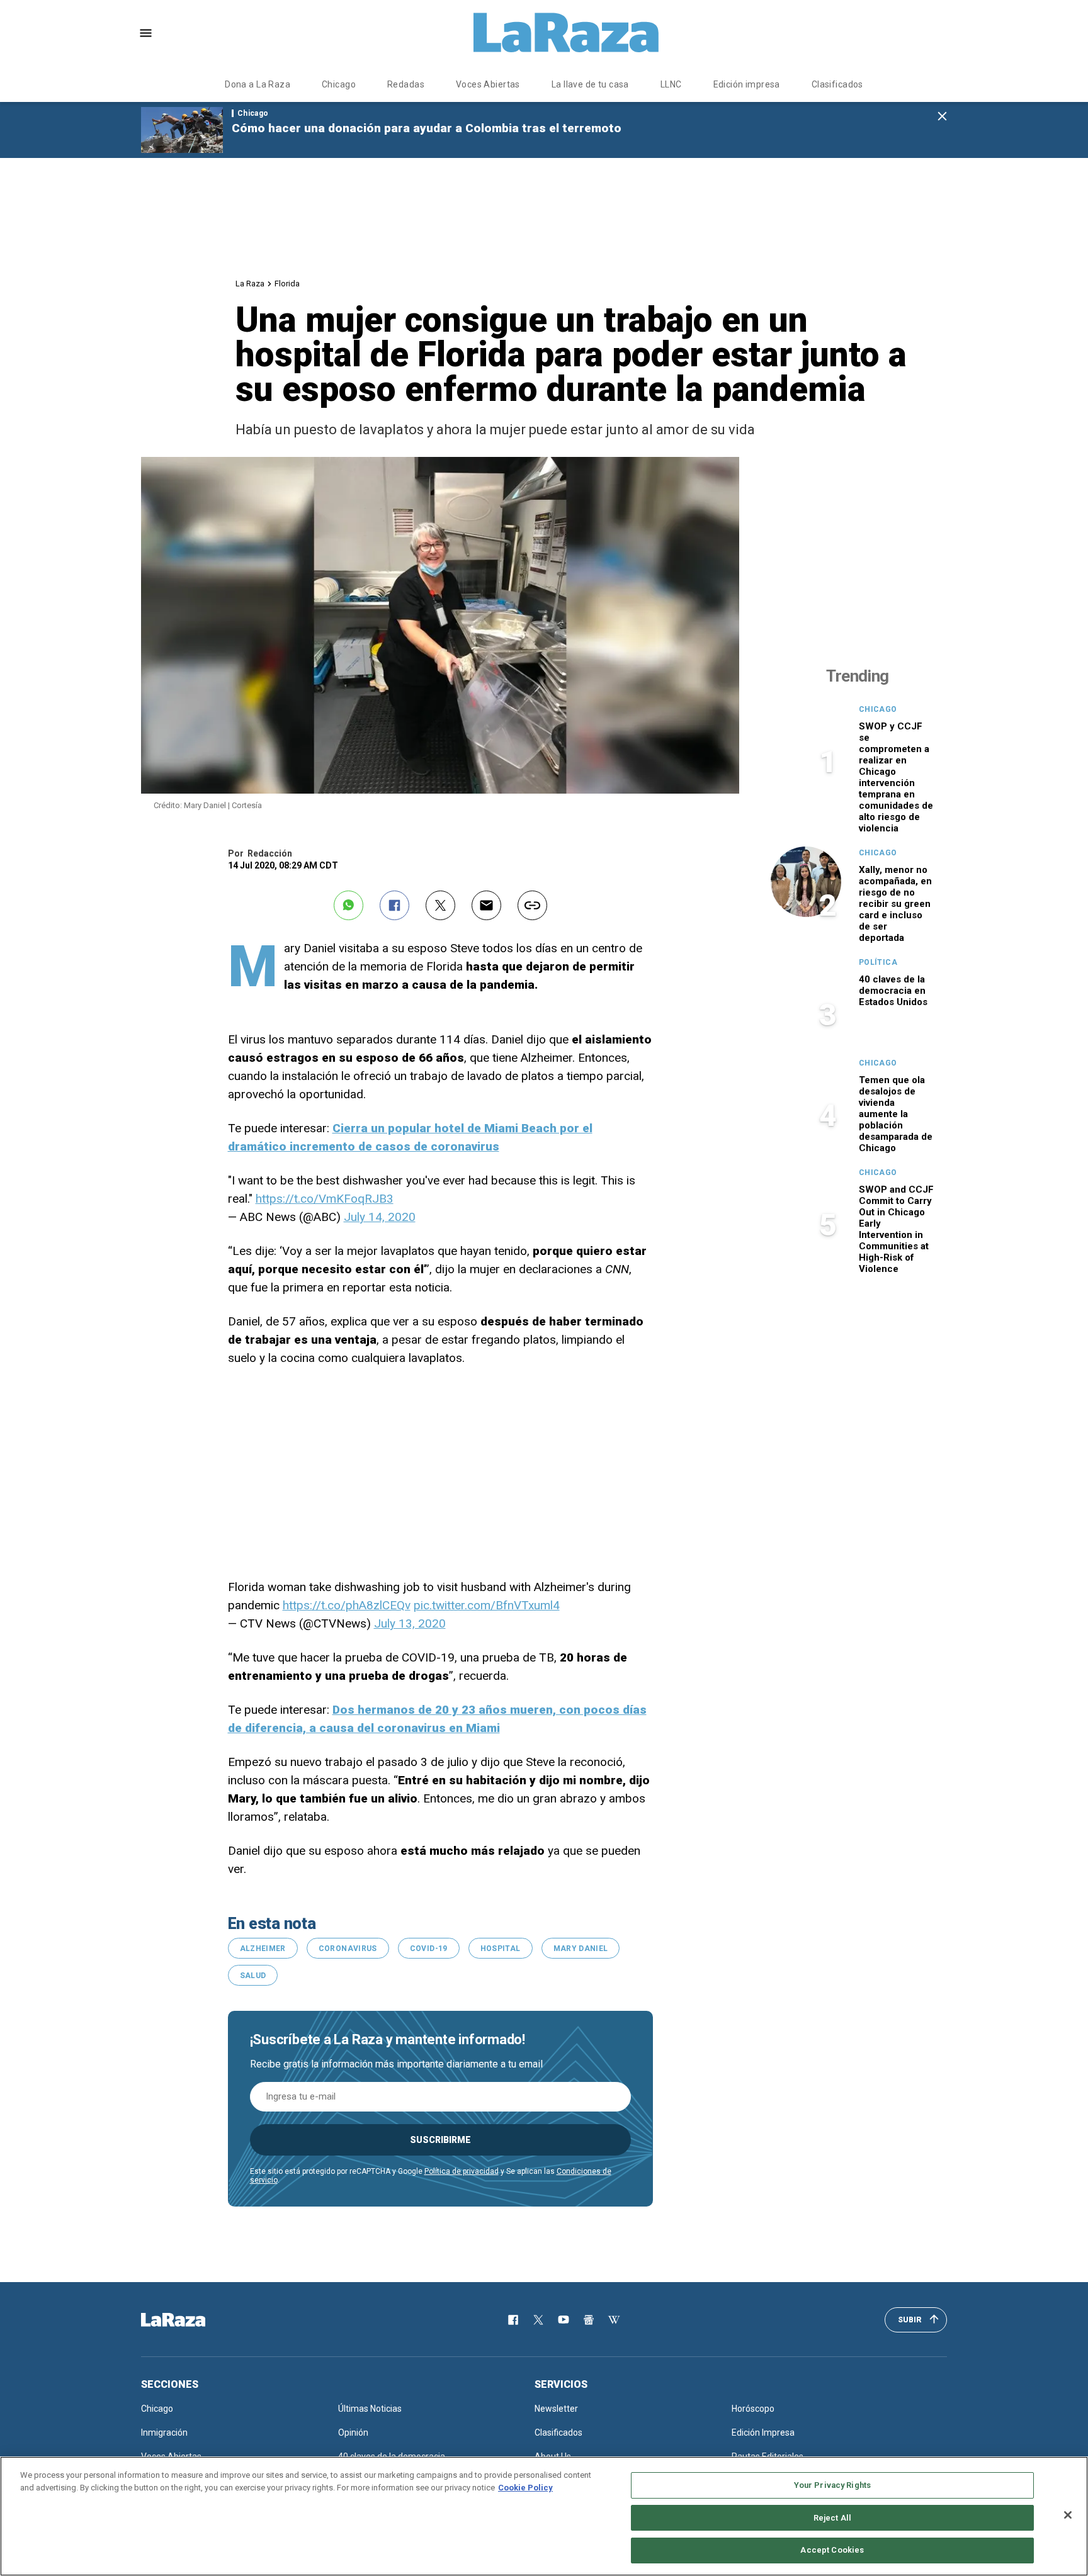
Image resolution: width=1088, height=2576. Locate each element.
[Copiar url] (532, 905)
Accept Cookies (832, 2550)
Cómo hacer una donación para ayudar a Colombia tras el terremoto (427, 128)
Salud (253, 1976)
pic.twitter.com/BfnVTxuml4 (487, 1605)
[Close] (1068, 2515)
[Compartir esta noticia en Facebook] (394, 905)
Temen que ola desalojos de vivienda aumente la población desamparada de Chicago (896, 1114)
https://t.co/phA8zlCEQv (347, 1605)
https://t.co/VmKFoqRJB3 (325, 1199)
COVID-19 (429, 1949)
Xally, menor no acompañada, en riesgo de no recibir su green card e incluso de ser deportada (895, 904)
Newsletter (556, 2409)
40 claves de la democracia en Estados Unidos (893, 991)
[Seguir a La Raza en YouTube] (564, 2320)
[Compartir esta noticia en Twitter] (440, 905)
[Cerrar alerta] (942, 117)
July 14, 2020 (380, 1217)
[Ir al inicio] (191, 2320)
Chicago (339, 84)
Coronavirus (348, 1949)
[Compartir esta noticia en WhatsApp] (348, 905)
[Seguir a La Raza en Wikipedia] (614, 2320)
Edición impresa (747, 84)
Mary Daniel (581, 1949)
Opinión (353, 2433)
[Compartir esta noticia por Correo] (486, 905)
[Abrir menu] (146, 33)
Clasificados (837, 84)
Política (878, 962)
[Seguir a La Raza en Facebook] (513, 2320)
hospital (501, 1949)
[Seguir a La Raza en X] (538, 2320)
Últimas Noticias (370, 2409)
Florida (287, 284)
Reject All (832, 2518)
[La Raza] (566, 33)
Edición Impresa (763, 2433)
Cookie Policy (525, 2488)
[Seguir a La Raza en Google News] (589, 2320)
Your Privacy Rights (832, 2485)
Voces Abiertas (488, 84)
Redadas (406, 84)
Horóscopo (753, 2409)
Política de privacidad (462, 2171)
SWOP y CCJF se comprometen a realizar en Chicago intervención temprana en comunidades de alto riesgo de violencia (896, 777)
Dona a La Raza (258, 84)
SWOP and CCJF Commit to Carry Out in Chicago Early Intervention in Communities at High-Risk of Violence (896, 1229)
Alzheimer (263, 1949)
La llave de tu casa (590, 84)
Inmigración (164, 2433)
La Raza (250, 284)
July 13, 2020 (410, 1623)
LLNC (671, 84)
